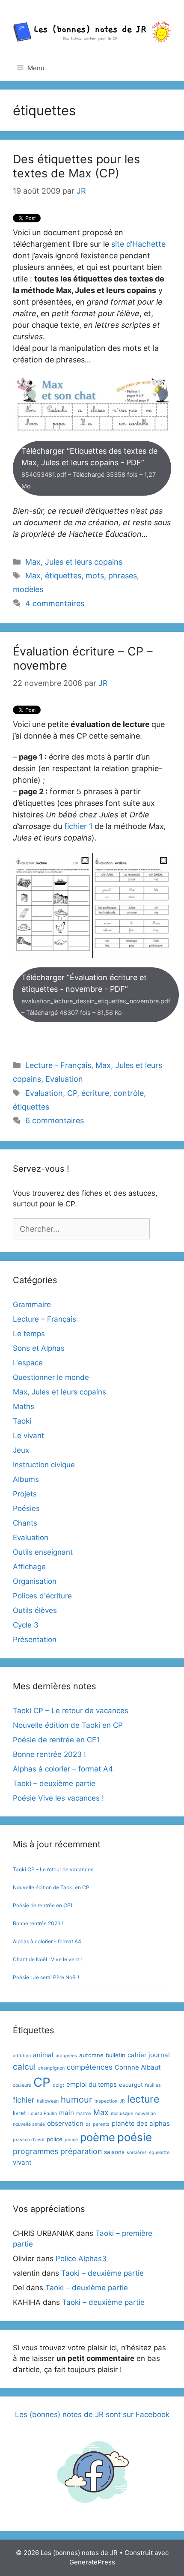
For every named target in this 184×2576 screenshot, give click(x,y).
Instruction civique (44, 1465)
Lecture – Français (45, 1319)
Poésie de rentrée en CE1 (56, 1740)
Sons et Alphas (39, 1348)
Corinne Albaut (138, 2067)
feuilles (153, 2085)
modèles (28, 589)
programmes (36, 2151)
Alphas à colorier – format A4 (63, 1769)
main (67, 2113)
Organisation (35, 1581)
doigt (58, 2085)
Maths (24, 1406)
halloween (48, 2101)
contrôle (129, 1093)
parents (101, 2124)
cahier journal (149, 2055)
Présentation (35, 1640)
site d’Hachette (138, 244)
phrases (123, 576)
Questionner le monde (51, 1377)
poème (98, 2137)
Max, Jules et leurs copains (74, 562)
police (55, 2139)
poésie (135, 2137)
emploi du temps (92, 2084)
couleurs (22, 2085)
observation (65, 2123)
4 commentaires (55, 603)
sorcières (137, 2153)
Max (33, 576)
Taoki (22, 1421)
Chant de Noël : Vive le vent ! (47, 1959)
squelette (159, 2153)
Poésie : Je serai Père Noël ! (46, 1977)
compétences (90, 2067)
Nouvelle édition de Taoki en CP (68, 1725)
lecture (143, 2099)
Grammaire (32, 1304)
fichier (24, 2100)
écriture (95, 1093)
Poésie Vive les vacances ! (58, 1798)
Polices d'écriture (42, 1596)
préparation (81, 2151)
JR (122, 2101)
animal (43, 2055)
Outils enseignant (43, 1552)
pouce (71, 2140)
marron (84, 2114)
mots (95, 576)
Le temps (29, 1334)
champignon (51, 2068)
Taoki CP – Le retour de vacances (71, 1711)
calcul (24, 2067)
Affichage (29, 1567)
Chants (25, 1523)
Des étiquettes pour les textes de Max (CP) (76, 166)
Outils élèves (35, 1610)
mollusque (122, 2114)
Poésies (26, 1508)
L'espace (28, 1363)
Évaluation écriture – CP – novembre (83, 658)
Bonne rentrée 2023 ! (49, 1754)
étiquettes (63, 576)
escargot (131, 2085)
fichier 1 (78, 826)
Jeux (21, 1450)
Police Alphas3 (81, 2259)
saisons (114, 2152)
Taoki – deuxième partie (54, 1783)
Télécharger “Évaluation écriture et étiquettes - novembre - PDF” (96, 995)
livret (19, 2113)
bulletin (116, 2055)
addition (22, 2056)
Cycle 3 (26, 1625)
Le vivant (28, 1436)
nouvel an (145, 2114)
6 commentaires (55, 1120)
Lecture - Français (58, 1065)
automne (91, 2055)
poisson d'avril (29, 2140)
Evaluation (64, 1079)
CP (72, 1093)
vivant (22, 2162)
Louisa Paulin (43, 2114)
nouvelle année (29, 2124)
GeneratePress (92, 2562)
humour (77, 2099)
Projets (25, 1494)
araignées (66, 2056)
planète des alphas (141, 2123)
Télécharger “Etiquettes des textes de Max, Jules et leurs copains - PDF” (89, 468)
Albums (26, 1479)
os (88, 2124)
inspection (106, 2101)
